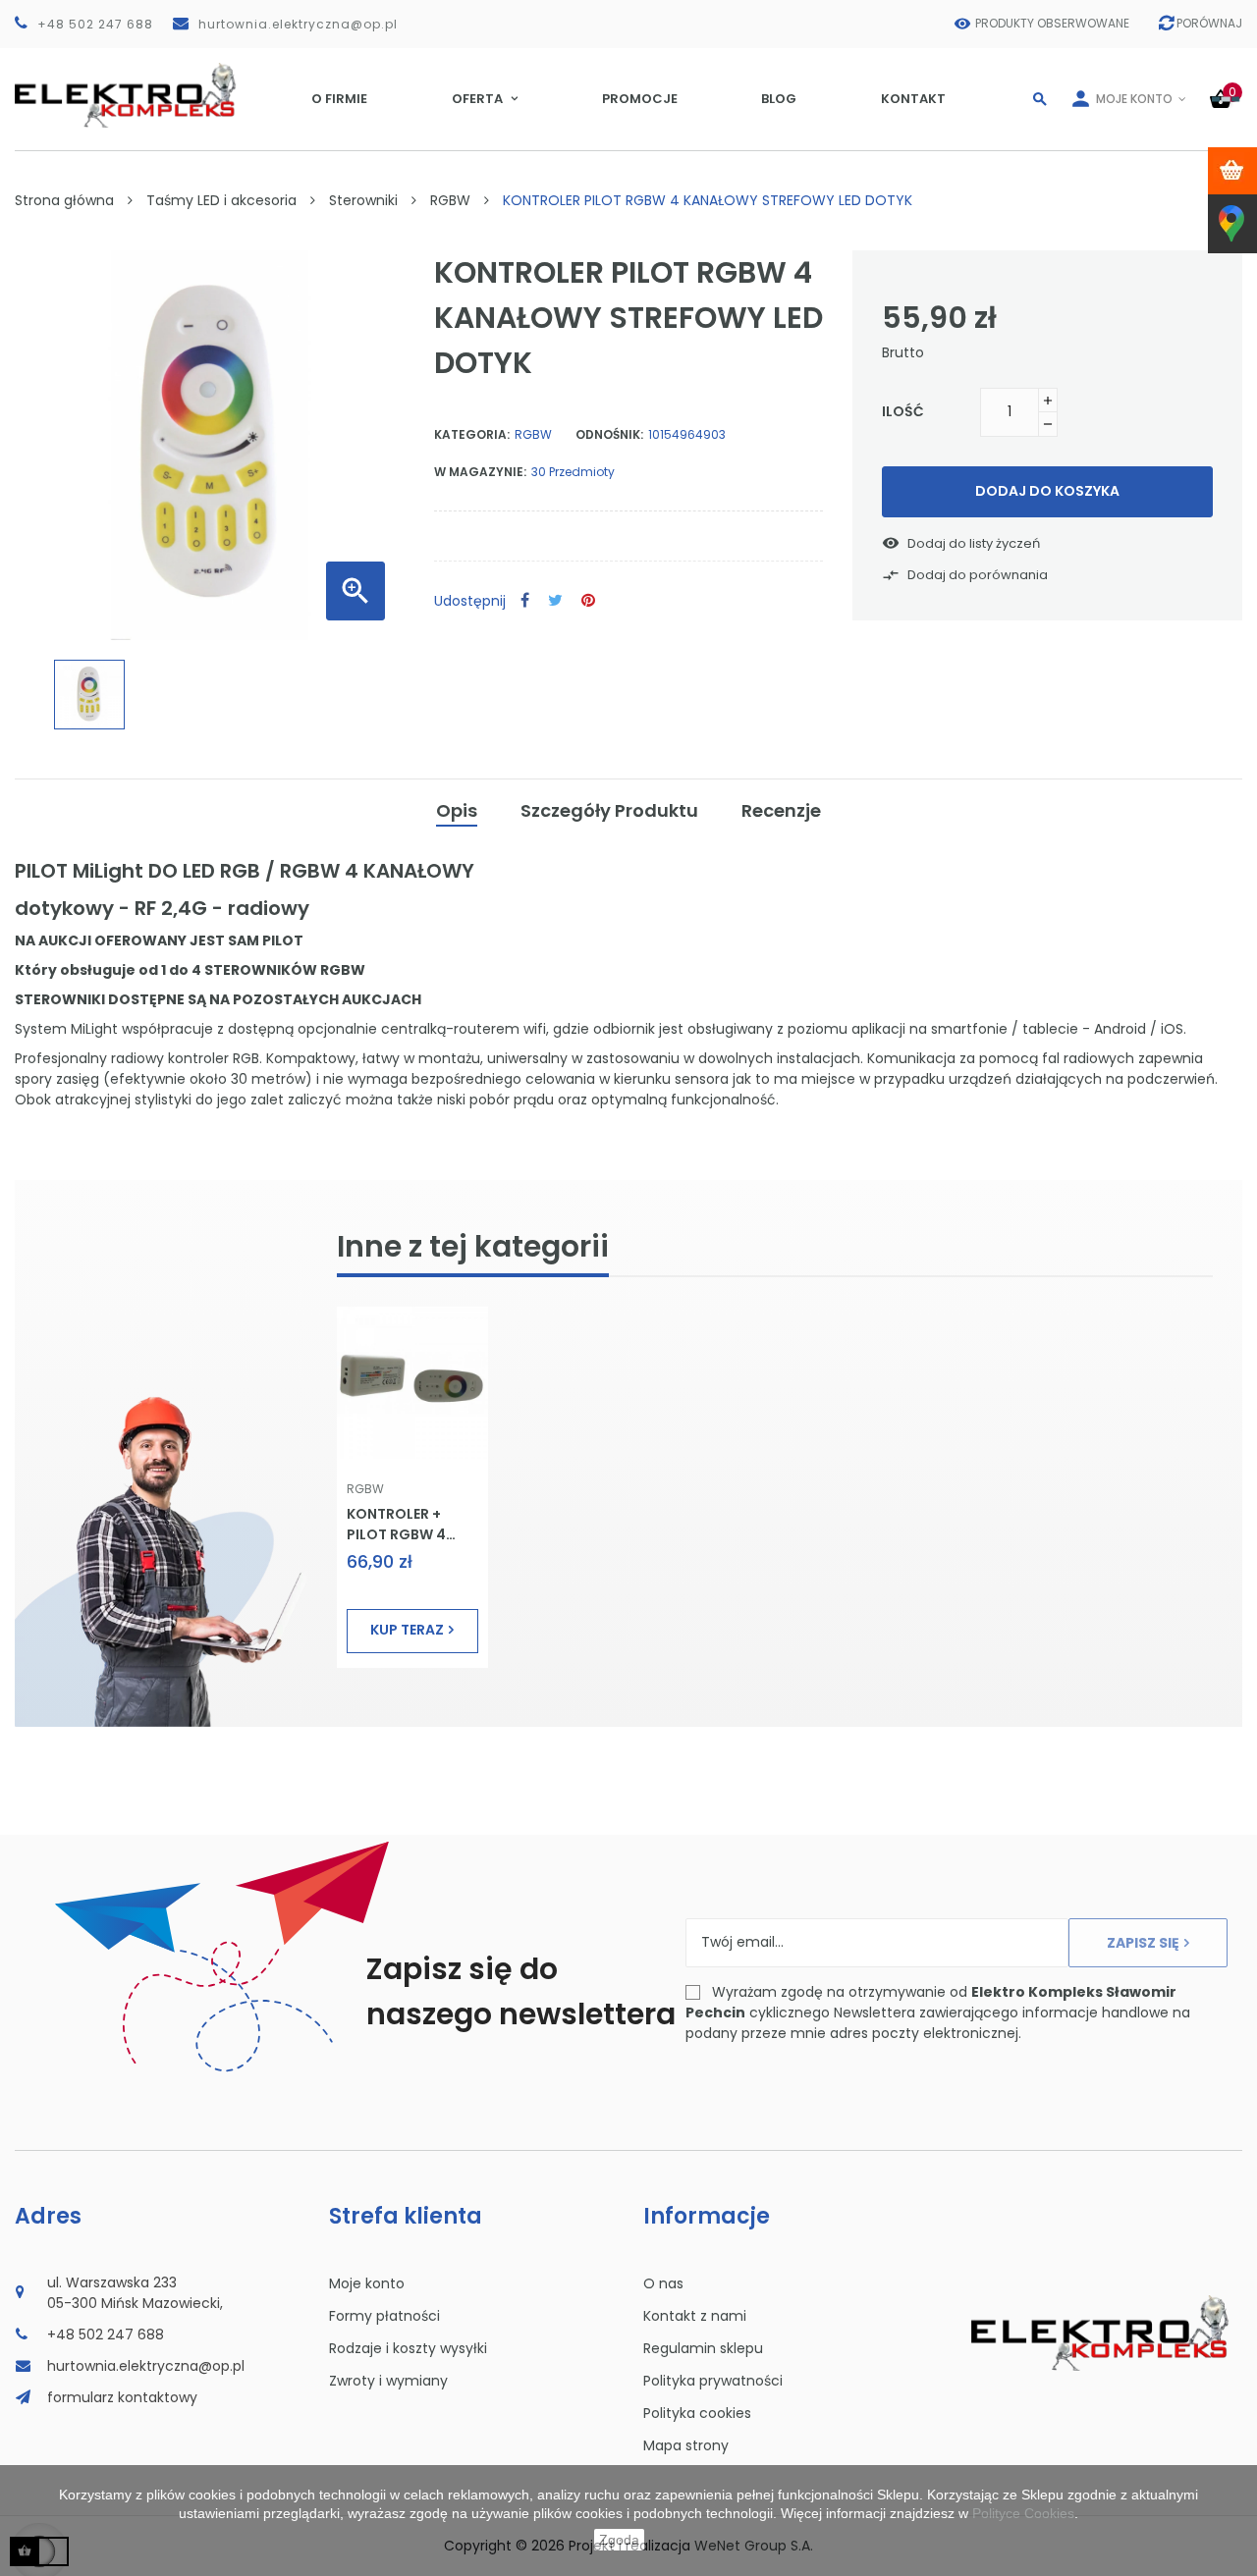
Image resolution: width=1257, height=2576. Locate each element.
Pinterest (588, 601)
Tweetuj (555, 601)
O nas (663, 2283)
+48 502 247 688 (95, 24)
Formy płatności (384, 2316)
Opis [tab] (457, 810)
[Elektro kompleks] (126, 99)
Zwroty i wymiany (388, 2381)
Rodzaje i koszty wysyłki (408, 2348)
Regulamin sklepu (703, 2348)
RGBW (533, 434)
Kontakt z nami (695, 2316)
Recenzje (781, 810)
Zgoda (619, 2540)
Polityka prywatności (713, 2381)
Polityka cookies (697, 2413)
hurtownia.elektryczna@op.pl (298, 24)
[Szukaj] (1040, 99)
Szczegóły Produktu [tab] (609, 810)
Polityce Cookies (1023, 2513)
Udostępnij (525, 601)
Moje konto (367, 2283)
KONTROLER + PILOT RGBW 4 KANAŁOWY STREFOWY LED (398, 1524)
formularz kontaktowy (122, 2397)
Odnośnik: (609, 434)
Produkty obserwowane (1052, 23)
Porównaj (1209, 23)
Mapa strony (686, 2445)
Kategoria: (472, 434)
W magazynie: (480, 472)
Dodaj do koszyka (1047, 491)
